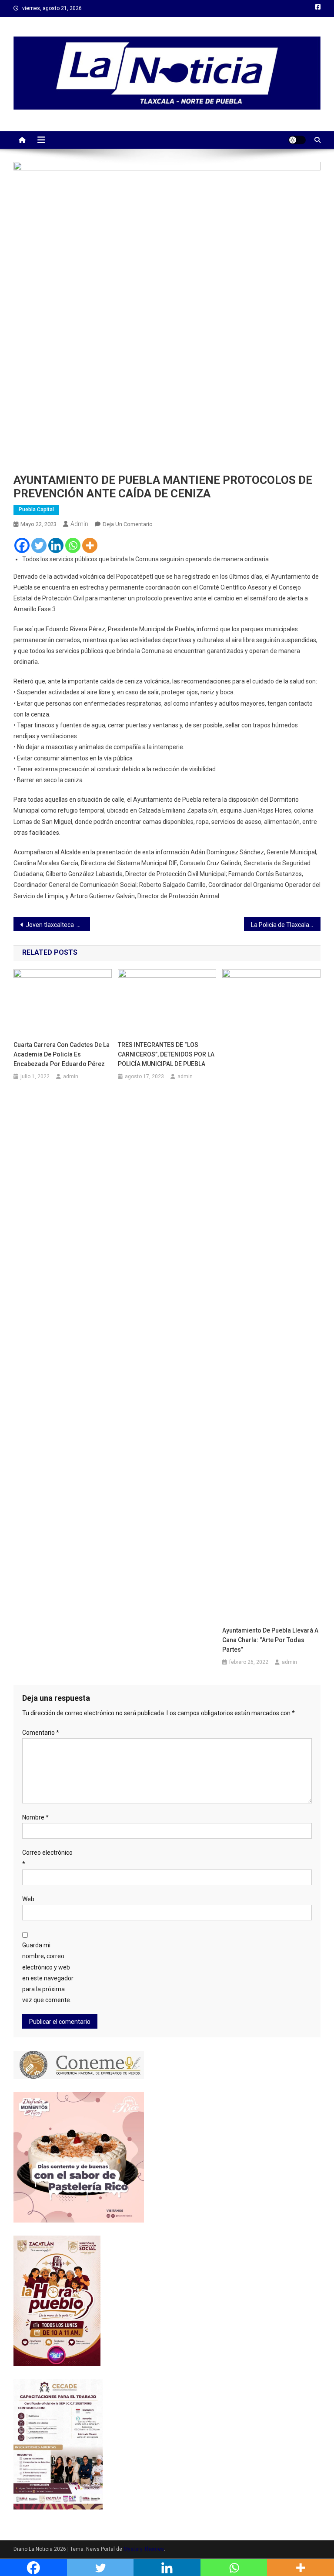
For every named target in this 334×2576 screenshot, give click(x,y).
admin (79, 524)
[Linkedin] (56, 545)
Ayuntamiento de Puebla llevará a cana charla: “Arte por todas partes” (270, 1640)
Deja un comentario (128, 524)
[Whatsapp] (73, 545)
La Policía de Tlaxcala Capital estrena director (286, 925)
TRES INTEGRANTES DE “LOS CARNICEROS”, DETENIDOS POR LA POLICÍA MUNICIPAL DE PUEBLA (166, 1054)
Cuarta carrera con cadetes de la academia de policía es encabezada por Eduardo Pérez (62, 1054)
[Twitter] (39, 545)
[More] (90, 545)
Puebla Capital (36, 510)
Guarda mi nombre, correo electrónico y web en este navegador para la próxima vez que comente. (48, 1973)
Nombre (35, 1817)
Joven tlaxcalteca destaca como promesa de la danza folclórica (58, 925)
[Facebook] (22, 545)
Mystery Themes (144, 2549)
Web (28, 1899)
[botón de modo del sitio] (297, 140)
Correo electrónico (47, 1858)
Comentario (41, 1733)
